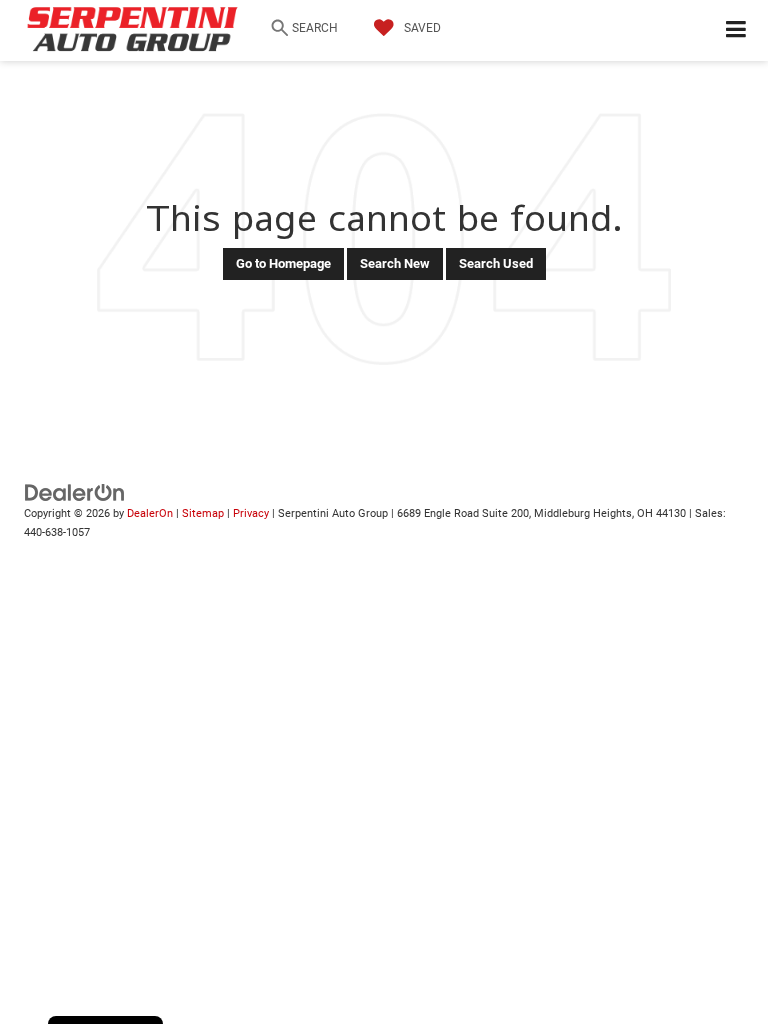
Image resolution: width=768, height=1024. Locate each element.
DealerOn (150, 513)
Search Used (496, 263)
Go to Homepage (283, 263)
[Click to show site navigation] (736, 30)
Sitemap (203, 513)
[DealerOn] (75, 492)
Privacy (251, 513)
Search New (395, 263)
